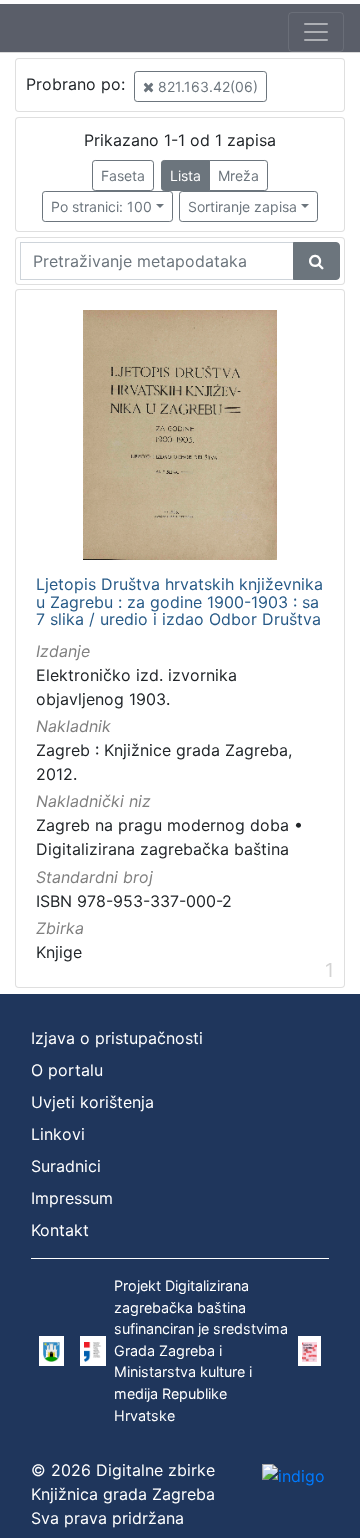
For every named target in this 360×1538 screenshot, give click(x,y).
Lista (185, 175)
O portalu (67, 1070)
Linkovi (58, 1134)
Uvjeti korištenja (92, 1102)
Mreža (238, 175)
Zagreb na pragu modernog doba (162, 825)
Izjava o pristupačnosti (117, 1038)
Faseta (123, 175)
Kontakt (60, 1230)
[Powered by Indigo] (293, 1475)
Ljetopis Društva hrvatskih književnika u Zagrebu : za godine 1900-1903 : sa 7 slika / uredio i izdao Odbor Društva (179, 602)
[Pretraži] (316, 261)
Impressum (72, 1198)
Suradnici (66, 1166)
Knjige (59, 952)
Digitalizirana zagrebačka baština (162, 849)
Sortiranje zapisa (242, 206)
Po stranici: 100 (101, 206)
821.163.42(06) (206, 86)
